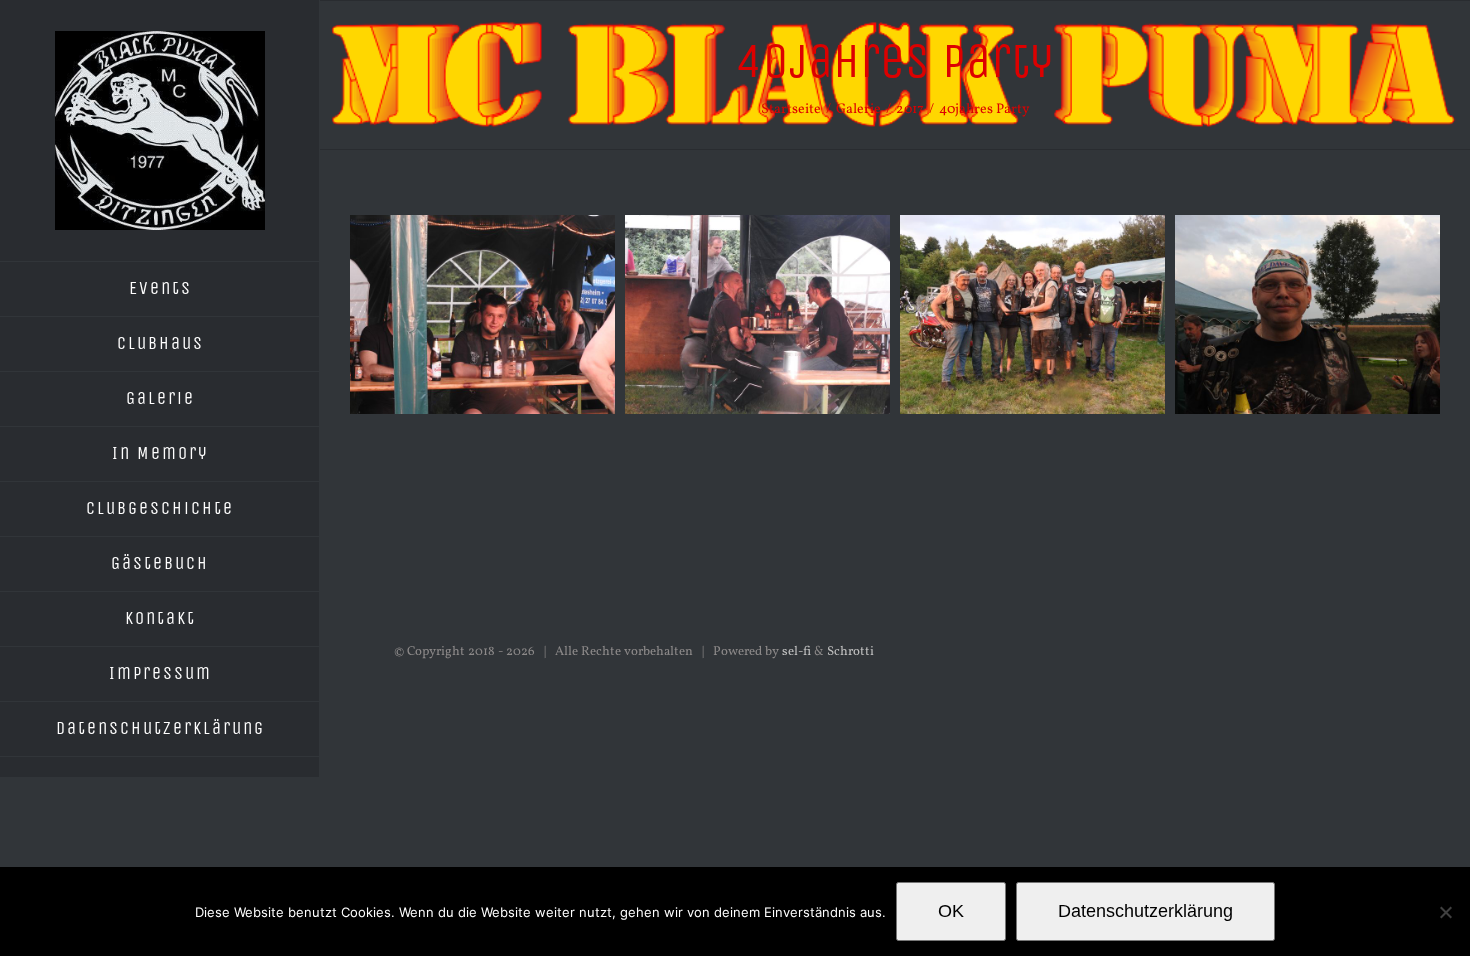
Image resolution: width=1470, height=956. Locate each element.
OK (951, 911)
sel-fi (796, 652)
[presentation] (326, 392)
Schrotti (850, 652)
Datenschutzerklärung (1145, 911)
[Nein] (1445, 912)
